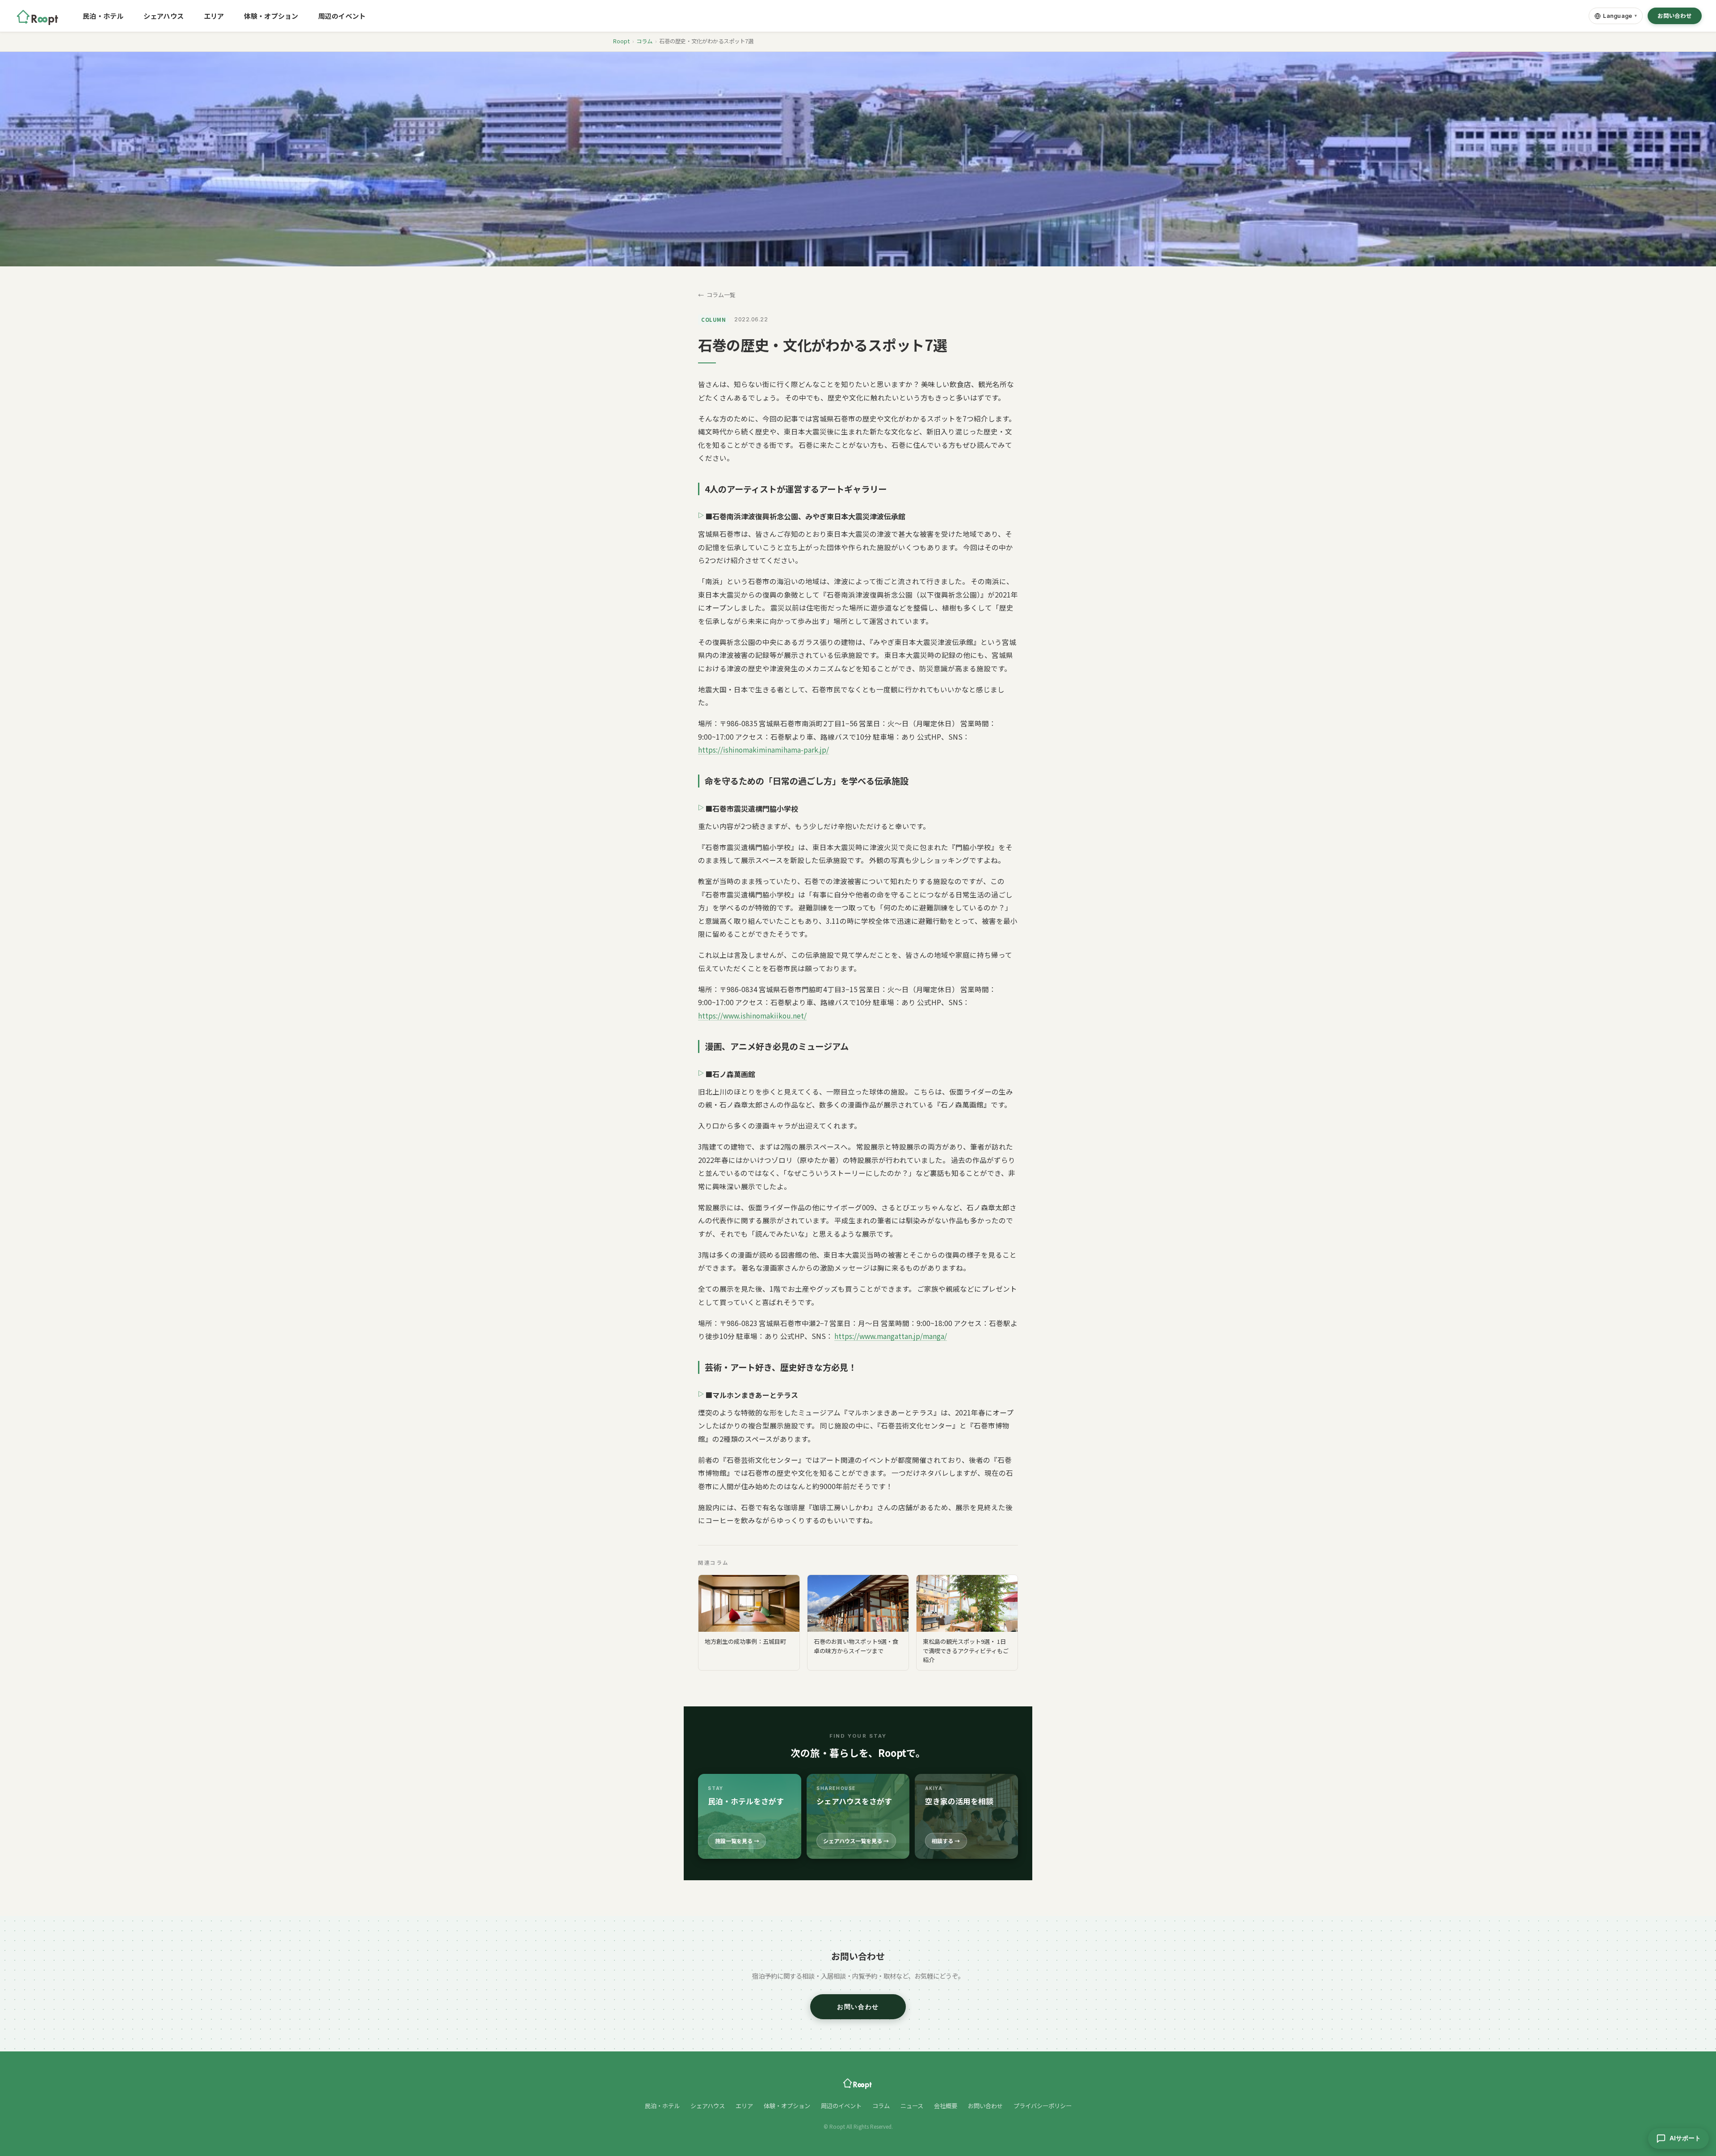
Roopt (621, 41)
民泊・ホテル (103, 16)
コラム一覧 (721, 295)
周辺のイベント (342, 16)
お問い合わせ (1675, 16)
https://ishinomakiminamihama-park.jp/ (763, 750)
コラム (644, 41)
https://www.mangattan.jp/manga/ (891, 1336)
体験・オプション (271, 16)
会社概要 (946, 2106)
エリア (214, 16)
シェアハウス (164, 16)
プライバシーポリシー (1043, 2106)
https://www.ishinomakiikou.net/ (752, 1015)
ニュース (912, 2106)
